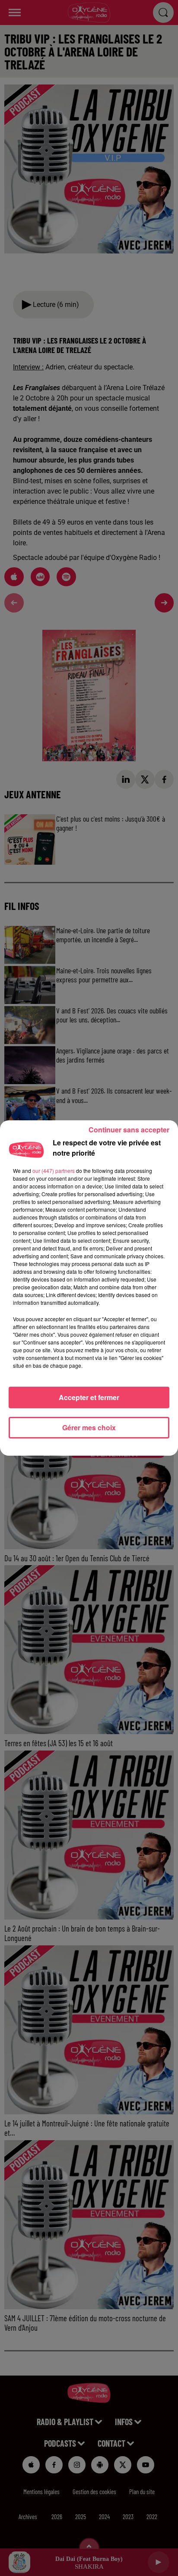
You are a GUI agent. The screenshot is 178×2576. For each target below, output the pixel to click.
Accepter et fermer (89, 1397)
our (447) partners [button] (54, 1171)
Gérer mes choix (89, 1427)
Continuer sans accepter (129, 1130)
